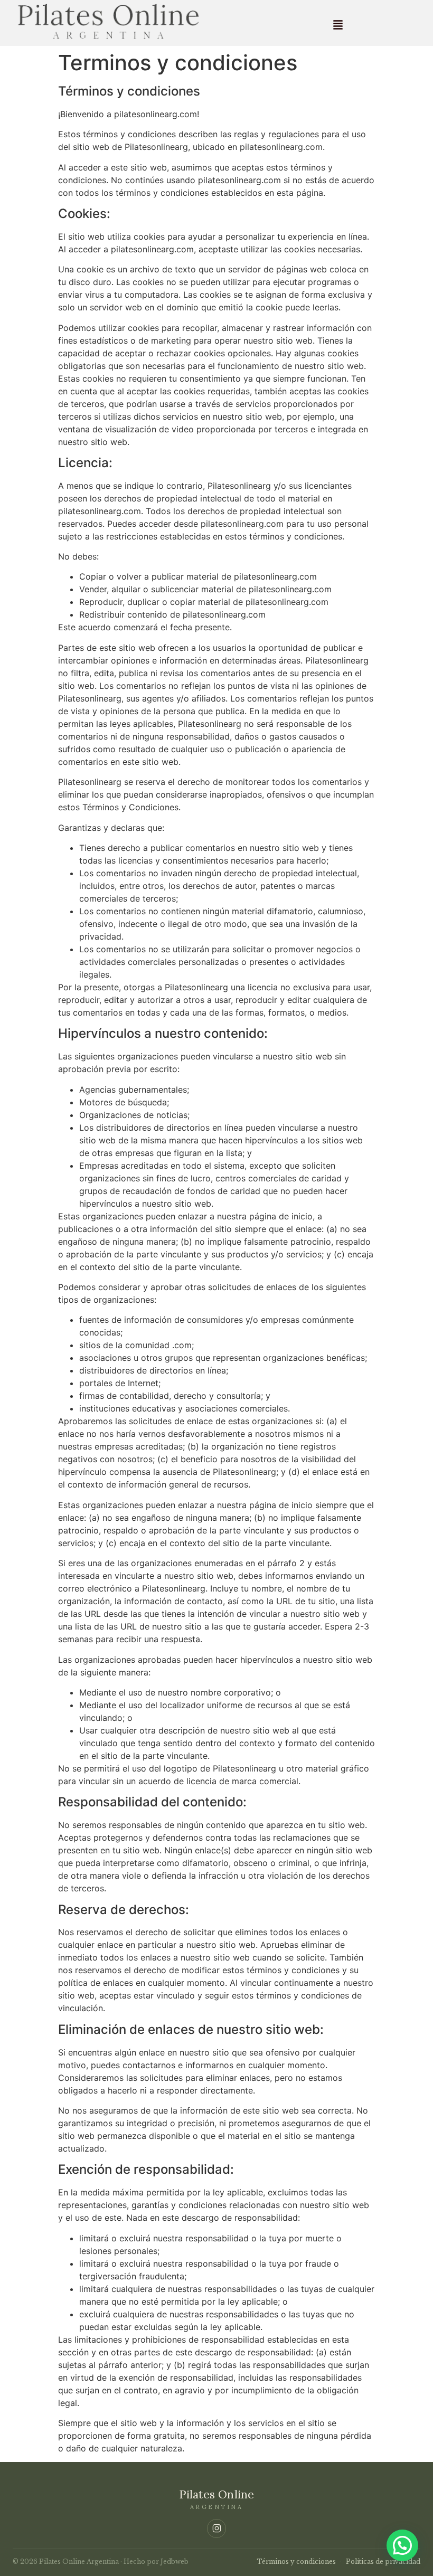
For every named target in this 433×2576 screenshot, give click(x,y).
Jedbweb (175, 2561)
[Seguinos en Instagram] (216, 2528)
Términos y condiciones (296, 2561)
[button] (338, 25)
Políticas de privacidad (383, 2561)
